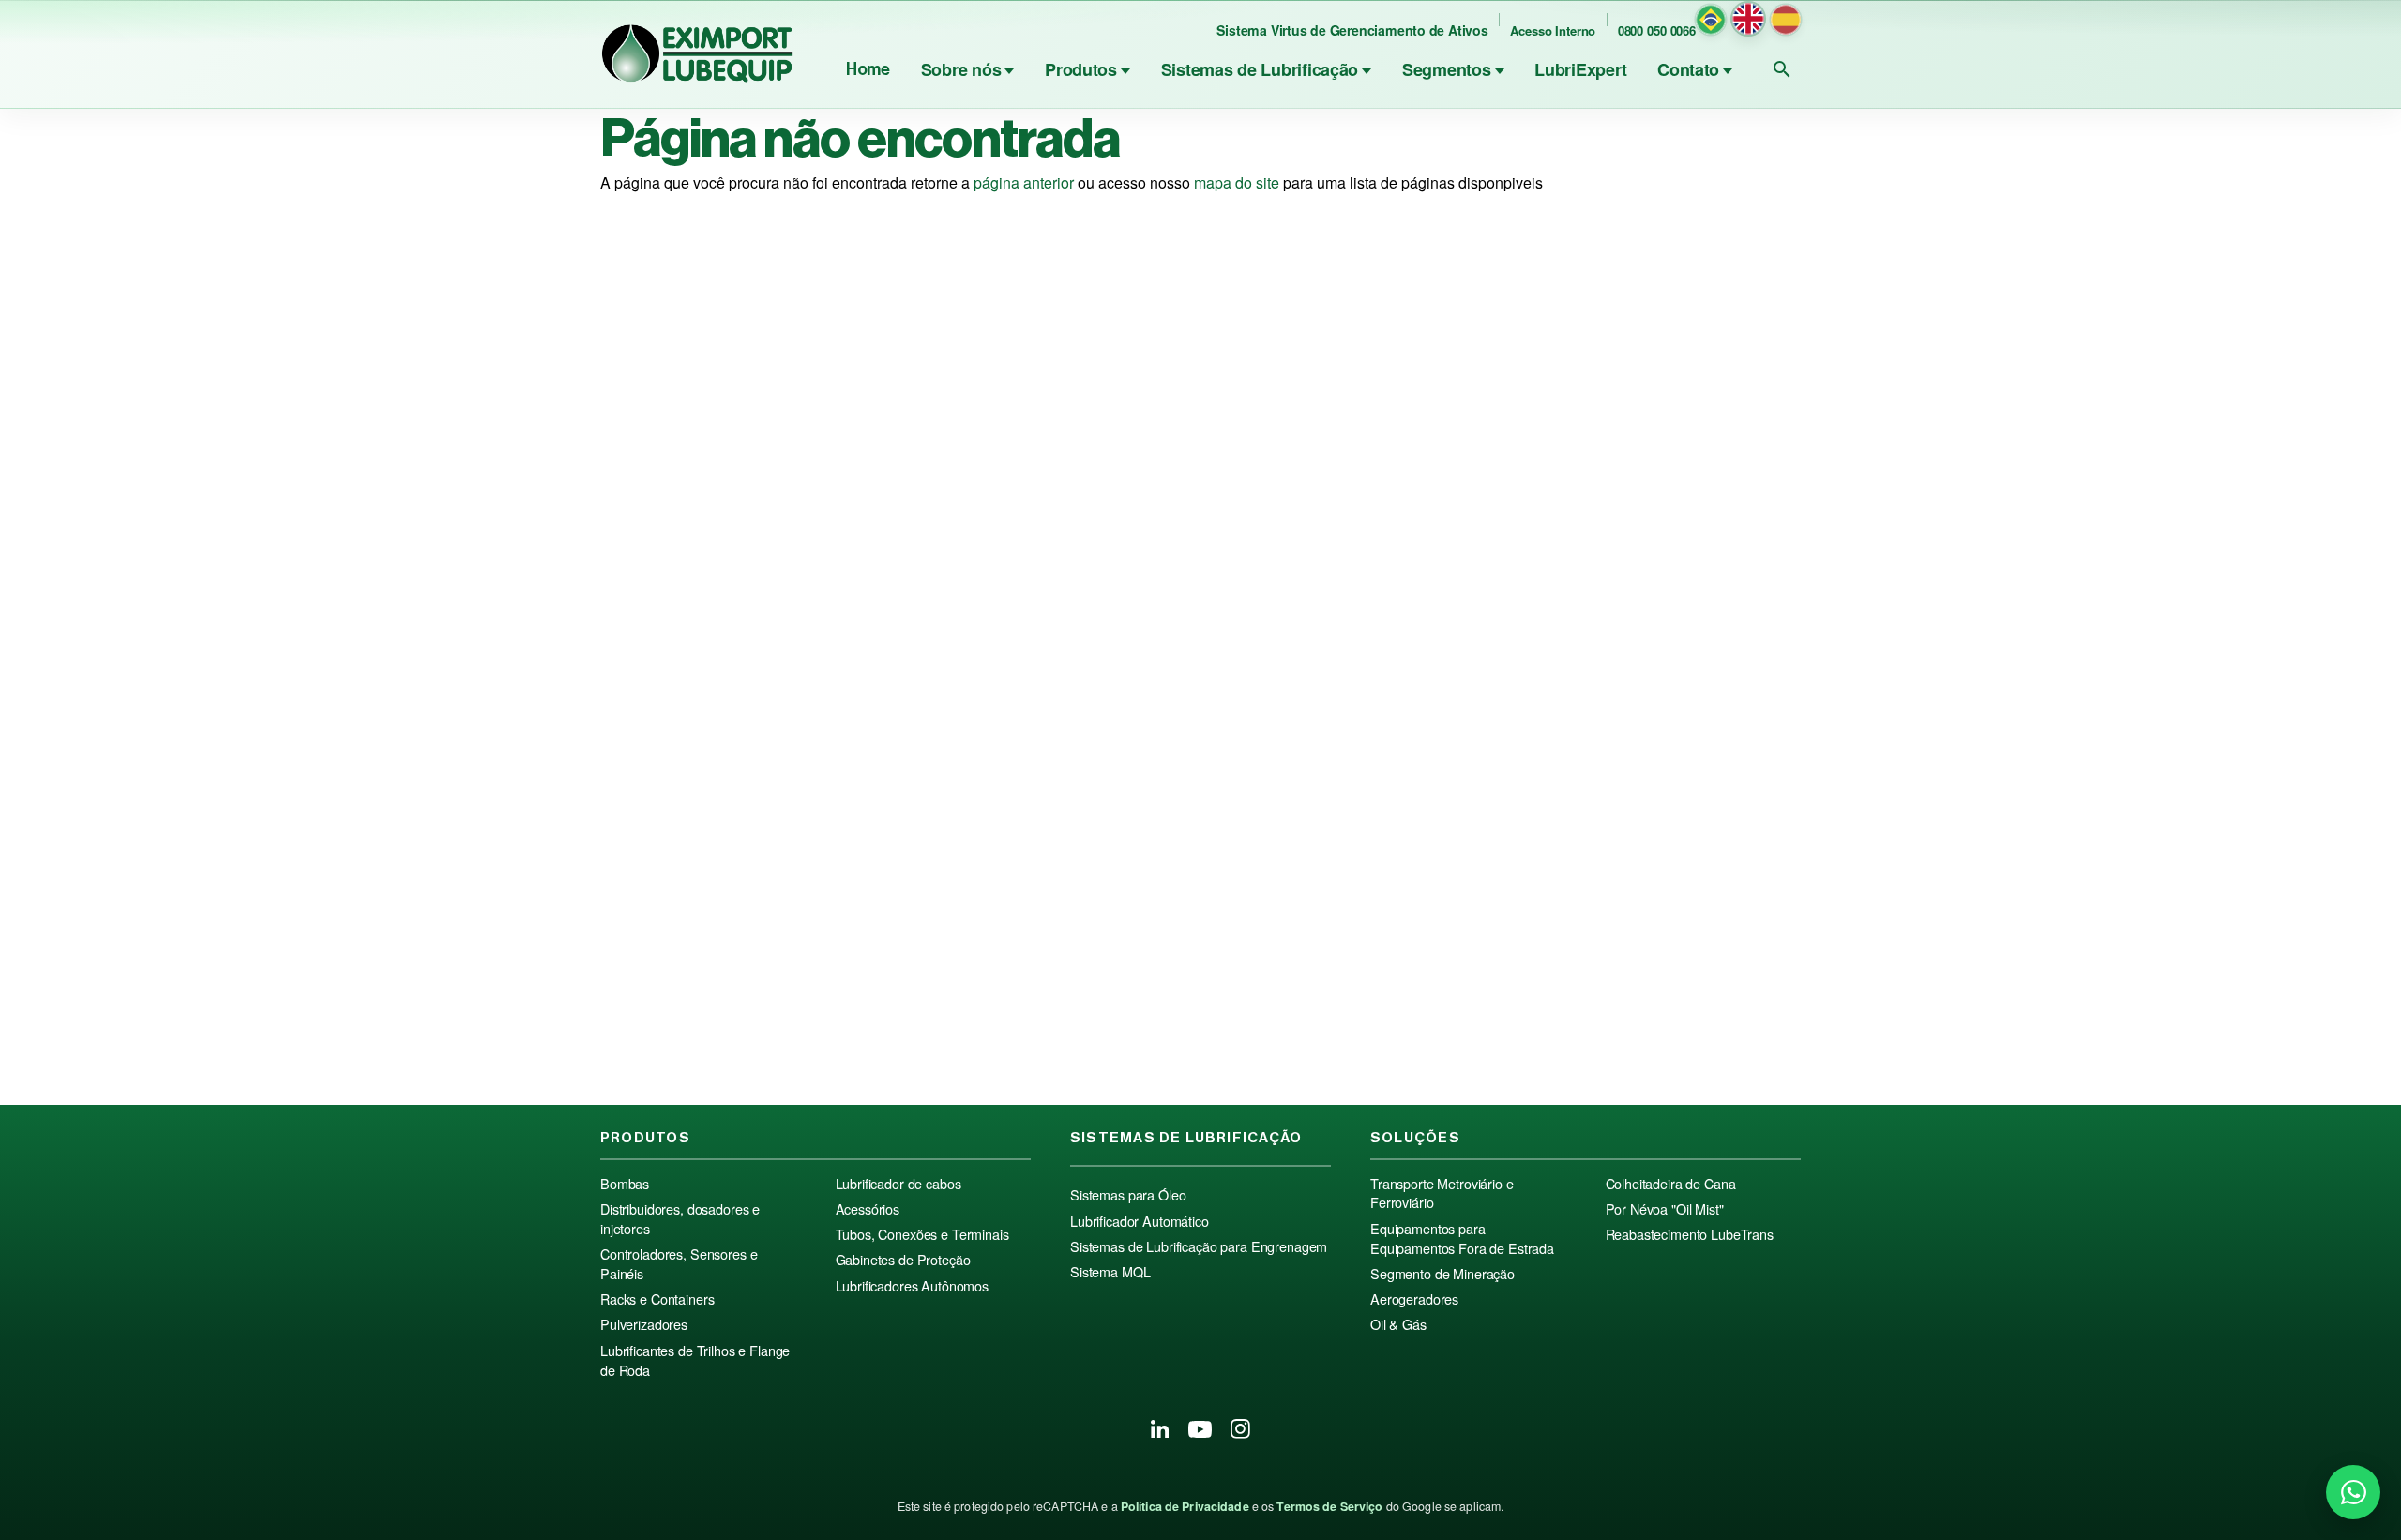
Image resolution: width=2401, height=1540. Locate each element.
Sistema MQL (1110, 1272)
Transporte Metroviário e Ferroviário (1442, 1193)
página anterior (1024, 182)
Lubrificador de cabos (898, 1184)
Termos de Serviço (1329, 1506)
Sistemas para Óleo (1128, 1195)
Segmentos (1447, 69)
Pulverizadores (644, 1324)
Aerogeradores (1414, 1299)
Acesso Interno (1553, 30)
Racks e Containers (657, 1299)
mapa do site (1237, 182)
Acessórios (868, 1209)
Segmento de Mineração (1442, 1274)
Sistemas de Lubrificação (1260, 69)
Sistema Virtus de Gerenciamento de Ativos (1352, 30)
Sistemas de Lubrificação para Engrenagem (1199, 1246)
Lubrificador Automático (1140, 1221)
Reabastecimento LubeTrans (1690, 1234)
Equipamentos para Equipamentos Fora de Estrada (1462, 1238)
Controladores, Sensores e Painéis (679, 1264)
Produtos (1081, 69)
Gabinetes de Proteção (903, 1260)
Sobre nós (961, 69)
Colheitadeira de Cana (1671, 1184)
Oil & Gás (1398, 1324)
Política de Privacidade (1185, 1506)
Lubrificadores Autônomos (913, 1286)
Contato (1688, 69)
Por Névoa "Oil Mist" (1665, 1209)
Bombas (625, 1184)
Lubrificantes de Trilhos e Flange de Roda (695, 1360)
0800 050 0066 (1657, 30)
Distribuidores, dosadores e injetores (680, 1219)
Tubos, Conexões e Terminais (922, 1234)
